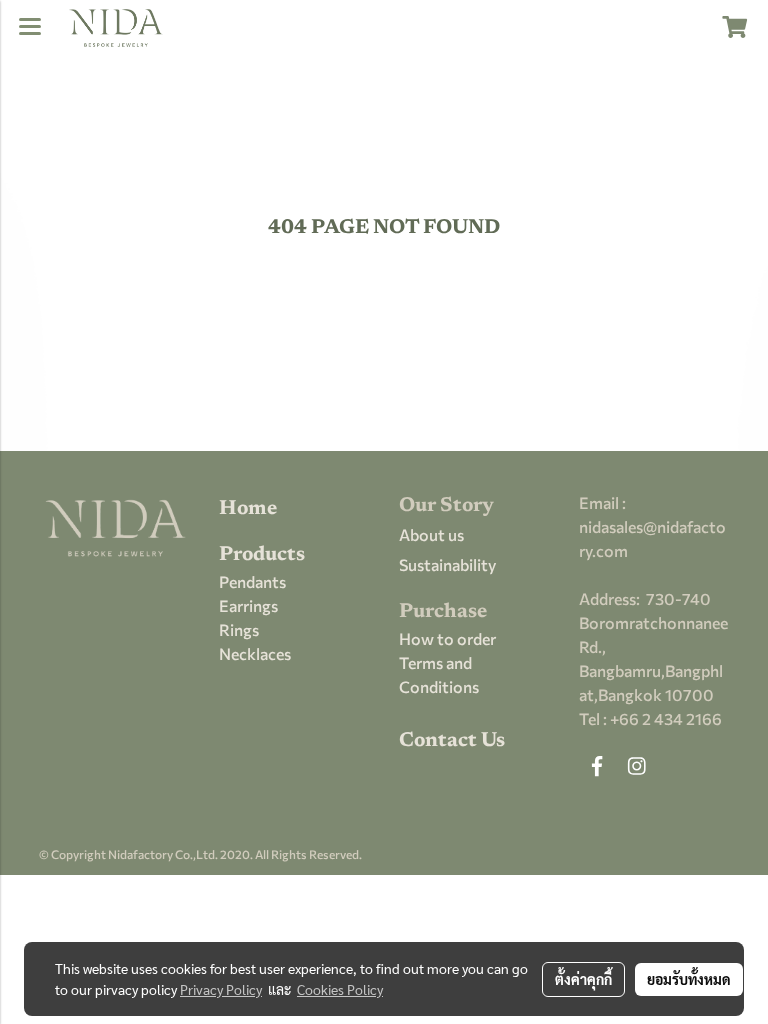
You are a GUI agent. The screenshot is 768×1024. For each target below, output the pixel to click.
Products (262, 555)
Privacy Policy (221, 989)
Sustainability (447, 564)
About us (431, 534)
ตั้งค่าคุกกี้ (583, 979)
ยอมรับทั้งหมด (689, 979)
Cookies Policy (340, 989)
